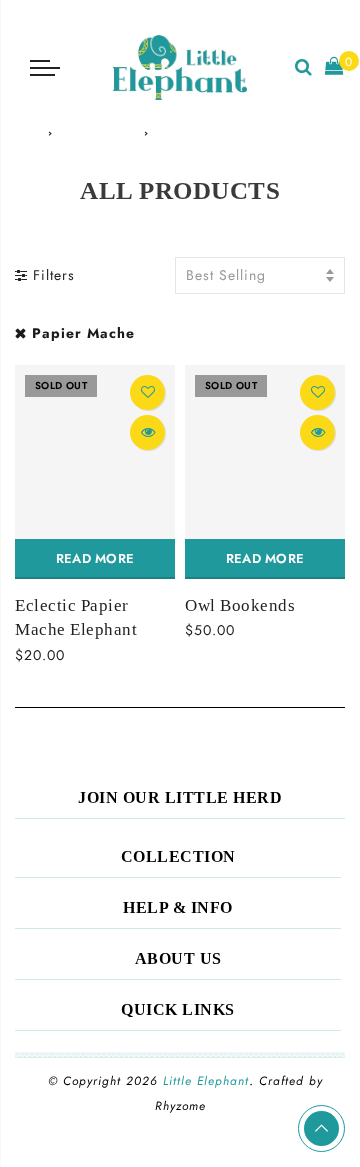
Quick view (147, 432)
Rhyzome (180, 1106)
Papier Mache (83, 333)
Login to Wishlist (147, 392)
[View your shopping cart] (334, 67)
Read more (95, 558)
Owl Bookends (240, 605)
